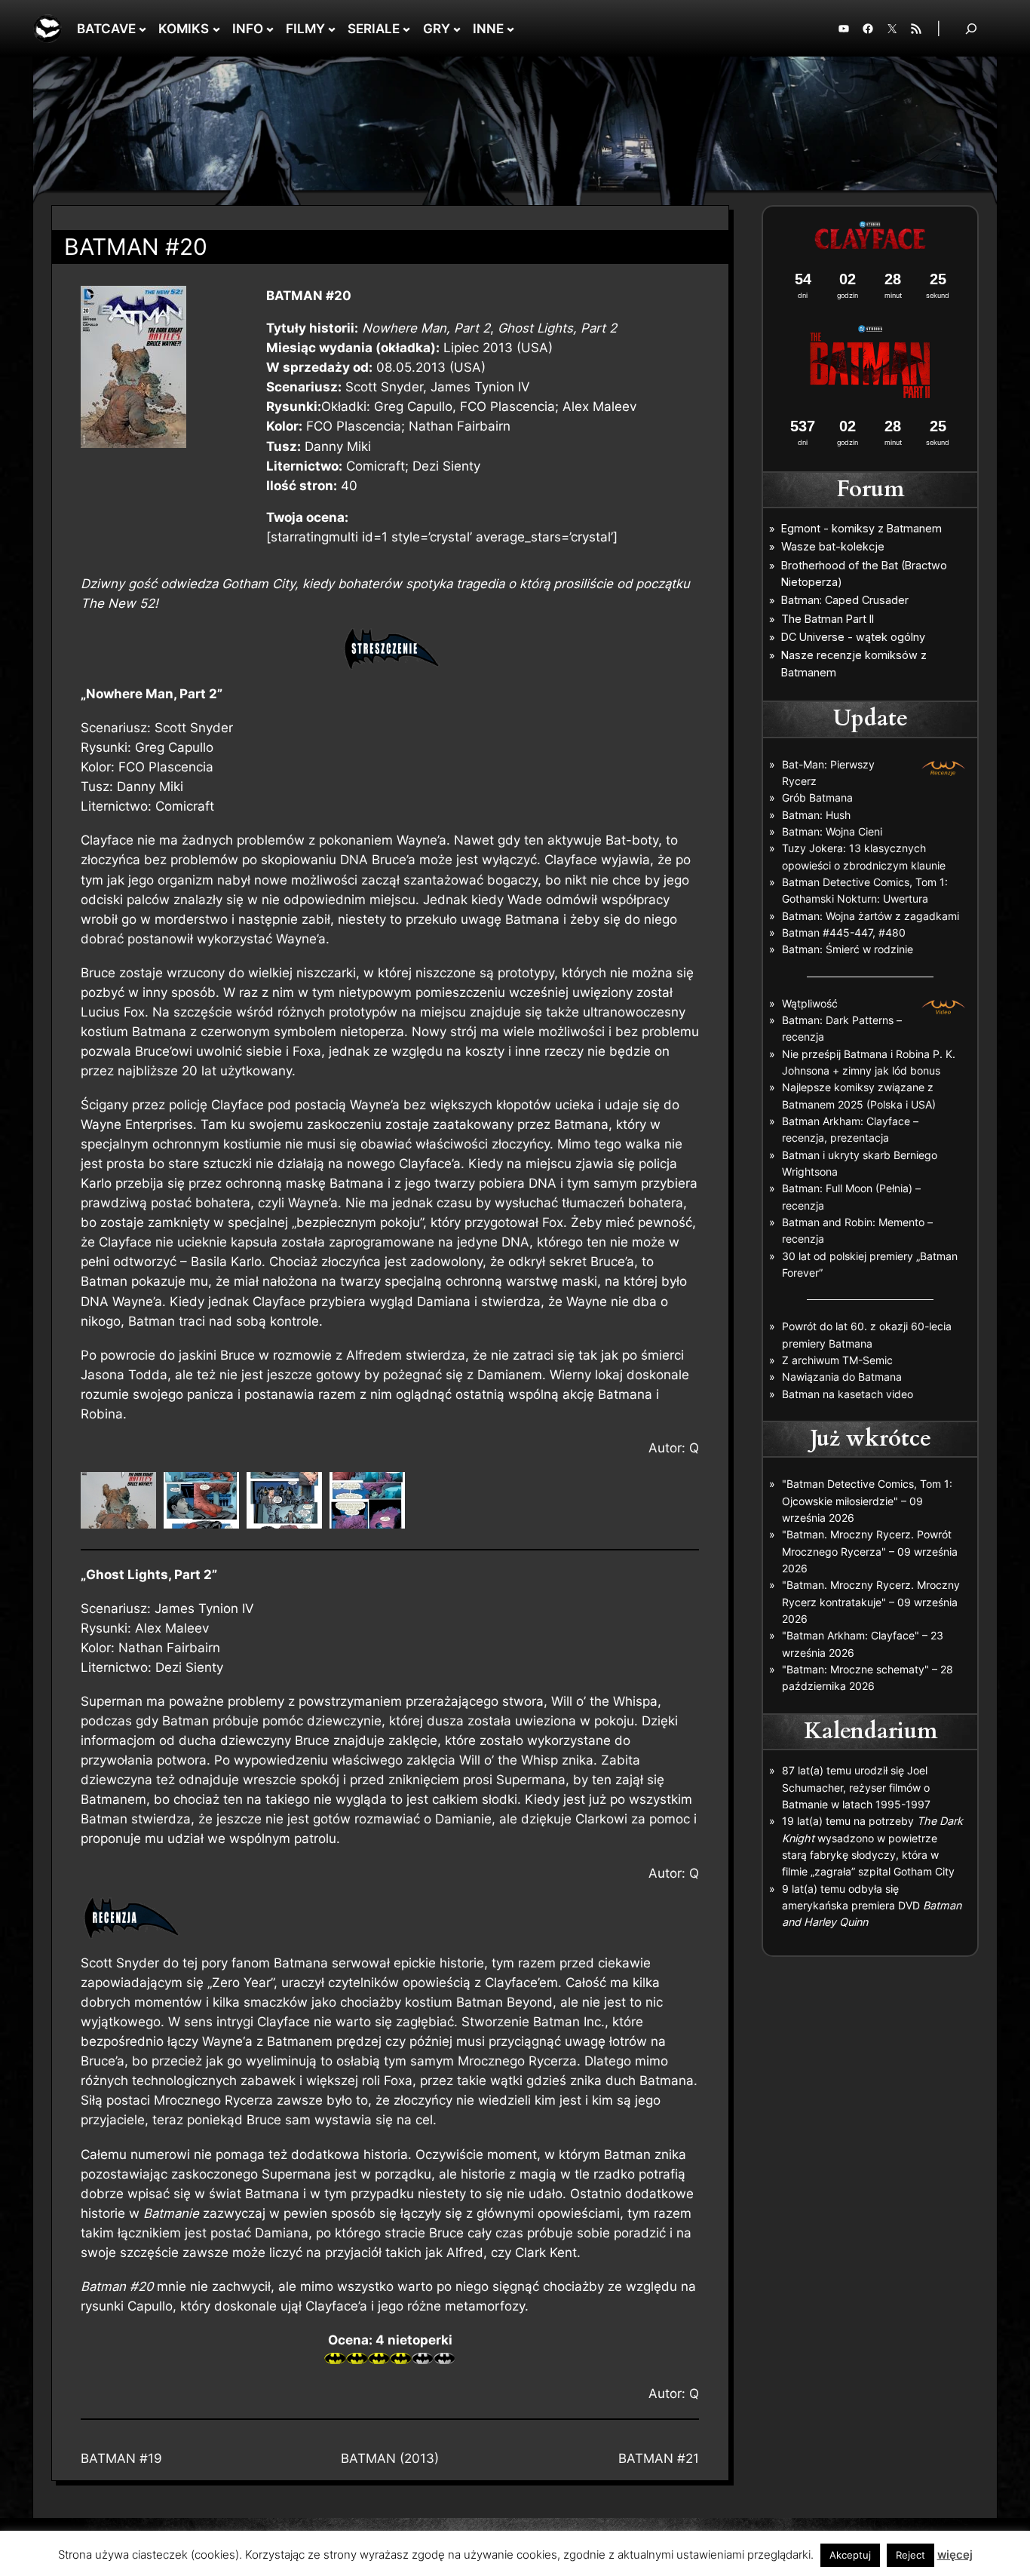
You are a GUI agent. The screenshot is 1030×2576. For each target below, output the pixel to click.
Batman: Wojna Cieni (832, 831)
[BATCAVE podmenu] (143, 29)
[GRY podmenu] (457, 29)
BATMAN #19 (121, 2458)
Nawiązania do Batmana (842, 1377)
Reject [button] (910, 2555)
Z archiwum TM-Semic (837, 1360)
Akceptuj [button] (850, 2555)
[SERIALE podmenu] (406, 29)
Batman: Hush (816, 815)
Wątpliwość (810, 1003)
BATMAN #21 (659, 2458)
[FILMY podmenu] (332, 29)
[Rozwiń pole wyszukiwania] (971, 28)
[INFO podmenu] (270, 29)
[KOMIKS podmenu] (216, 29)
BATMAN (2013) (390, 2458)
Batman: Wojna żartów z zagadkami (871, 916)
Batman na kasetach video (848, 1394)
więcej (955, 2555)
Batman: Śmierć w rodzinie (848, 949)
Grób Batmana (817, 797)
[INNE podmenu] (510, 29)
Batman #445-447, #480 (844, 932)
